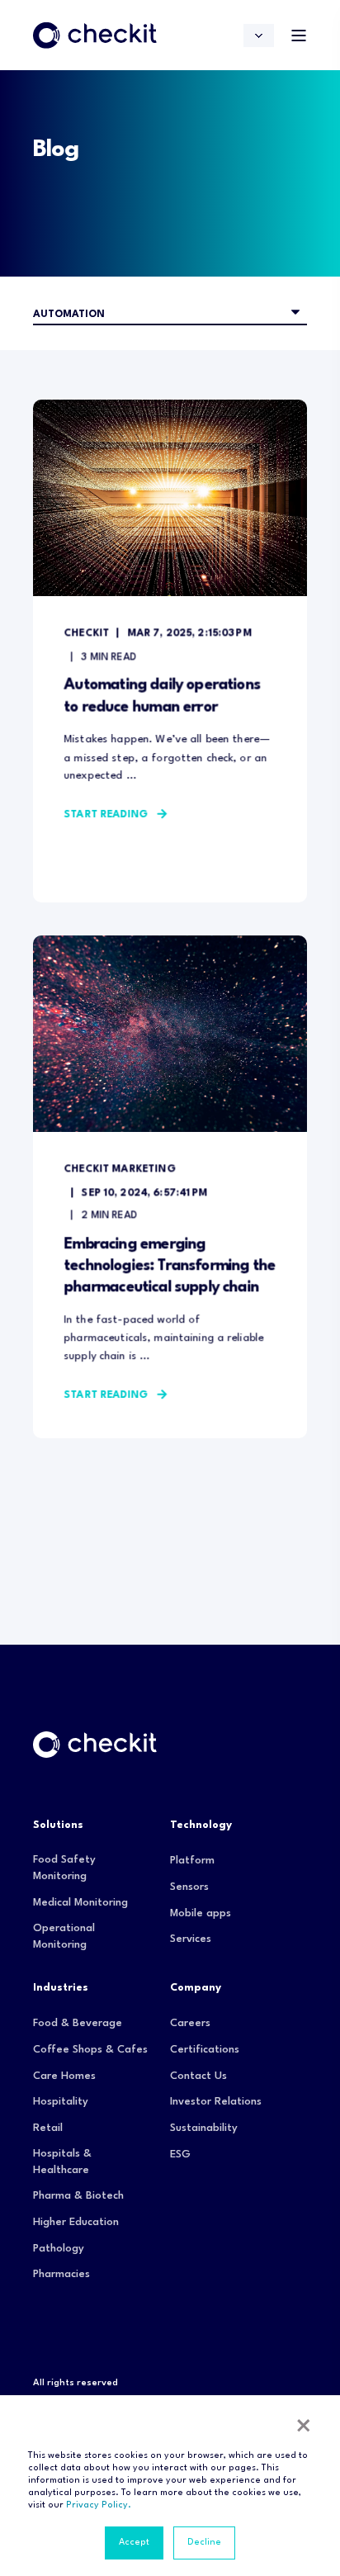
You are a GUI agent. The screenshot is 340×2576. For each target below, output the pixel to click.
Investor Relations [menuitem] (216, 2102)
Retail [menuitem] (48, 2128)
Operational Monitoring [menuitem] (64, 1937)
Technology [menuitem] (201, 1825)
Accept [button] (134, 2543)
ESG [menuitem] (180, 2155)
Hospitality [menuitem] (61, 2102)
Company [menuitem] (196, 1988)
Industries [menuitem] (61, 1988)
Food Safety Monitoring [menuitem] (64, 1868)
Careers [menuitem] (190, 2023)
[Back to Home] (95, 35)
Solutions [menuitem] (58, 1825)
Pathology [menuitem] (59, 2249)
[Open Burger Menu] (299, 36)
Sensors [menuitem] (189, 1887)
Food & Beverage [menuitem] (78, 2023)
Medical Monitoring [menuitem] (80, 1903)
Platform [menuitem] (192, 1861)
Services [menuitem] (191, 1939)
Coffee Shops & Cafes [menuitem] (90, 2050)
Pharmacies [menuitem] (61, 2274)
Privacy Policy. (99, 2505)
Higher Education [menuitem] (76, 2222)
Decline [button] (204, 2543)
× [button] (304, 2429)
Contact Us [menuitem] (198, 2076)
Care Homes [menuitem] (64, 2076)
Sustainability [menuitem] (204, 2128)
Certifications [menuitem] (205, 2050)
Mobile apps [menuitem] (201, 1913)
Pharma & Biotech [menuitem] (78, 2196)
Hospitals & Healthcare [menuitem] (62, 2162)
